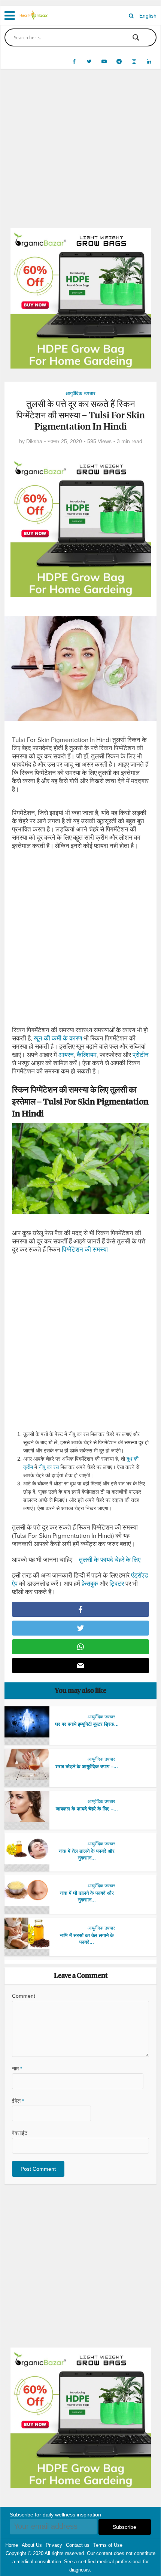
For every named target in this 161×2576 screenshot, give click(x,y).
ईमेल (18, 2101)
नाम (17, 2069)
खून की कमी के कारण (58, 1038)
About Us (32, 2545)
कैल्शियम (87, 1055)
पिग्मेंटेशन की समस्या (85, 1250)
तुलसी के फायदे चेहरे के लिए (110, 1560)
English (148, 16)
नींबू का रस (49, 1467)
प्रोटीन (141, 1055)
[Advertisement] (80, 154)
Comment (24, 1996)
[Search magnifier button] (136, 37)
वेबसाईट (20, 2133)
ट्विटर (117, 1584)
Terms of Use (108, 2545)
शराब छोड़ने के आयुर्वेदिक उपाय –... (87, 1766)
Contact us (78, 2545)
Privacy (54, 2545)
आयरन (66, 1055)
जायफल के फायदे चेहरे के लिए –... (87, 1809)
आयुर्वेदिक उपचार (80, 393)
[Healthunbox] (34, 15)
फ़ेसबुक (90, 1584)
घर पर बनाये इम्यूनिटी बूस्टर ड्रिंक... (87, 1724)
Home (12, 2545)
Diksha (34, 441)
